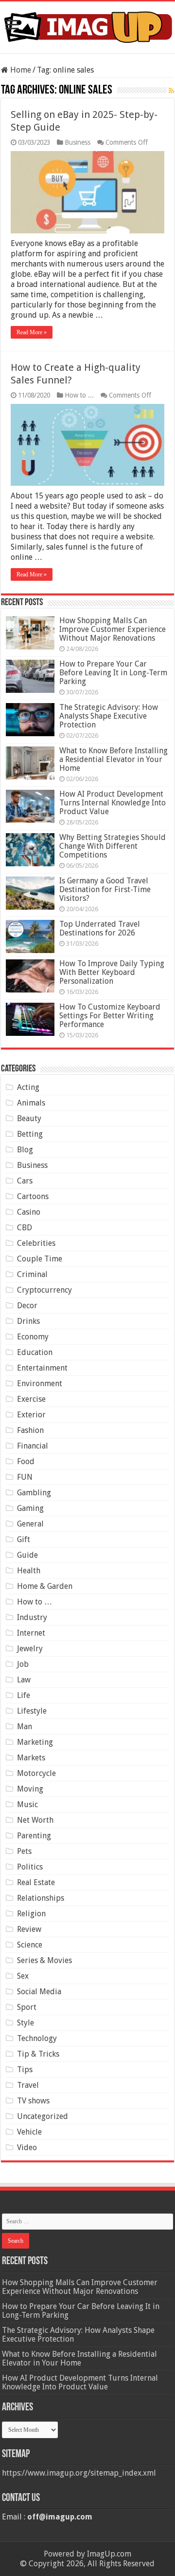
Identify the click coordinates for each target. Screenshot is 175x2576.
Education (35, 1352)
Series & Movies (44, 1960)
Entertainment (42, 1368)
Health (29, 1571)
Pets (24, 1851)
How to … (35, 1602)
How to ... (79, 395)
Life (24, 1695)
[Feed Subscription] (171, 91)
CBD (25, 1228)
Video (27, 2147)
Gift (24, 1539)
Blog (25, 1150)
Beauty (29, 1118)
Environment (40, 1383)
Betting (30, 1134)
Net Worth (35, 1820)
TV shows (33, 2101)
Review (29, 1929)
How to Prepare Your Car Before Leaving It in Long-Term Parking (113, 673)
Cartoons (33, 1196)
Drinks (28, 1321)
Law (24, 1680)
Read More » (32, 332)
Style (26, 2023)
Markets (31, 1758)
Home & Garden (45, 1586)
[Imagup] (87, 25)
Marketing (35, 1742)
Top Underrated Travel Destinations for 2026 (100, 928)
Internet (31, 1633)
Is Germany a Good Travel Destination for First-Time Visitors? (105, 889)
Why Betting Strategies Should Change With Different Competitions (113, 846)
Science (30, 1945)
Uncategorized (43, 2116)
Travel (28, 2085)
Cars (25, 1181)
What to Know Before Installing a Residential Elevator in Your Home (114, 759)
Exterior (31, 1415)
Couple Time (40, 1259)
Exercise (31, 1399)
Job (23, 1664)
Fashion (30, 1430)
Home (20, 70)
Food (26, 1461)
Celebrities (36, 1243)
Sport (27, 2007)
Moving (30, 1789)
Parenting (34, 1836)
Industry (32, 1617)
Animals (31, 1103)
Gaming (30, 1508)
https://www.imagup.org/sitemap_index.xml (79, 2473)
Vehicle (29, 2132)
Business (78, 142)
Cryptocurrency (44, 1290)
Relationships (41, 1898)
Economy (33, 1337)
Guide (27, 1555)
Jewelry (30, 1649)
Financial (33, 1446)
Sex (23, 1976)
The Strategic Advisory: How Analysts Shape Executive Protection (109, 716)
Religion (31, 1914)
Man (25, 1727)
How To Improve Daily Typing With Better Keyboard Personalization (112, 972)
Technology (37, 2038)
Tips (25, 2070)
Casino (29, 1212)
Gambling (34, 1493)
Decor (27, 1306)
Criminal (32, 1274)
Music (27, 1804)
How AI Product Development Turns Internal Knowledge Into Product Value (113, 803)
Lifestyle (32, 1711)
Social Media (39, 1992)
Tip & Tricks (38, 2054)
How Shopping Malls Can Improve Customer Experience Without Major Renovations (113, 629)
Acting (28, 1087)
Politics (30, 1867)
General (30, 1524)
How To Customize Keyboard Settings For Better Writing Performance (110, 1016)
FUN (25, 1477)
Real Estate (36, 1882)
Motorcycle (36, 1773)
